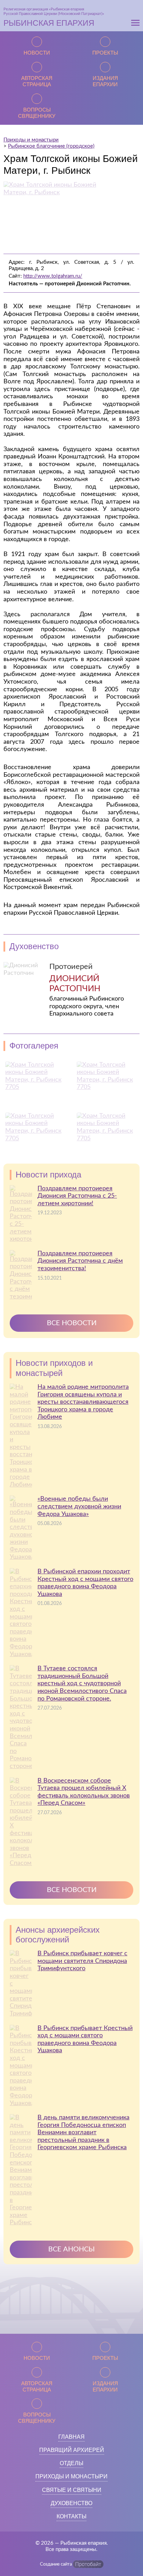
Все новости (72, 1323)
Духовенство (71, 2503)
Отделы (71, 2463)
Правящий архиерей (72, 2450)
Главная (71, 2437)
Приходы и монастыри (71, 2476)
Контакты (71, 2516)
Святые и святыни (72, 2490)
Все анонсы (71, 2249)
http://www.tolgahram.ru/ (53, 276)
